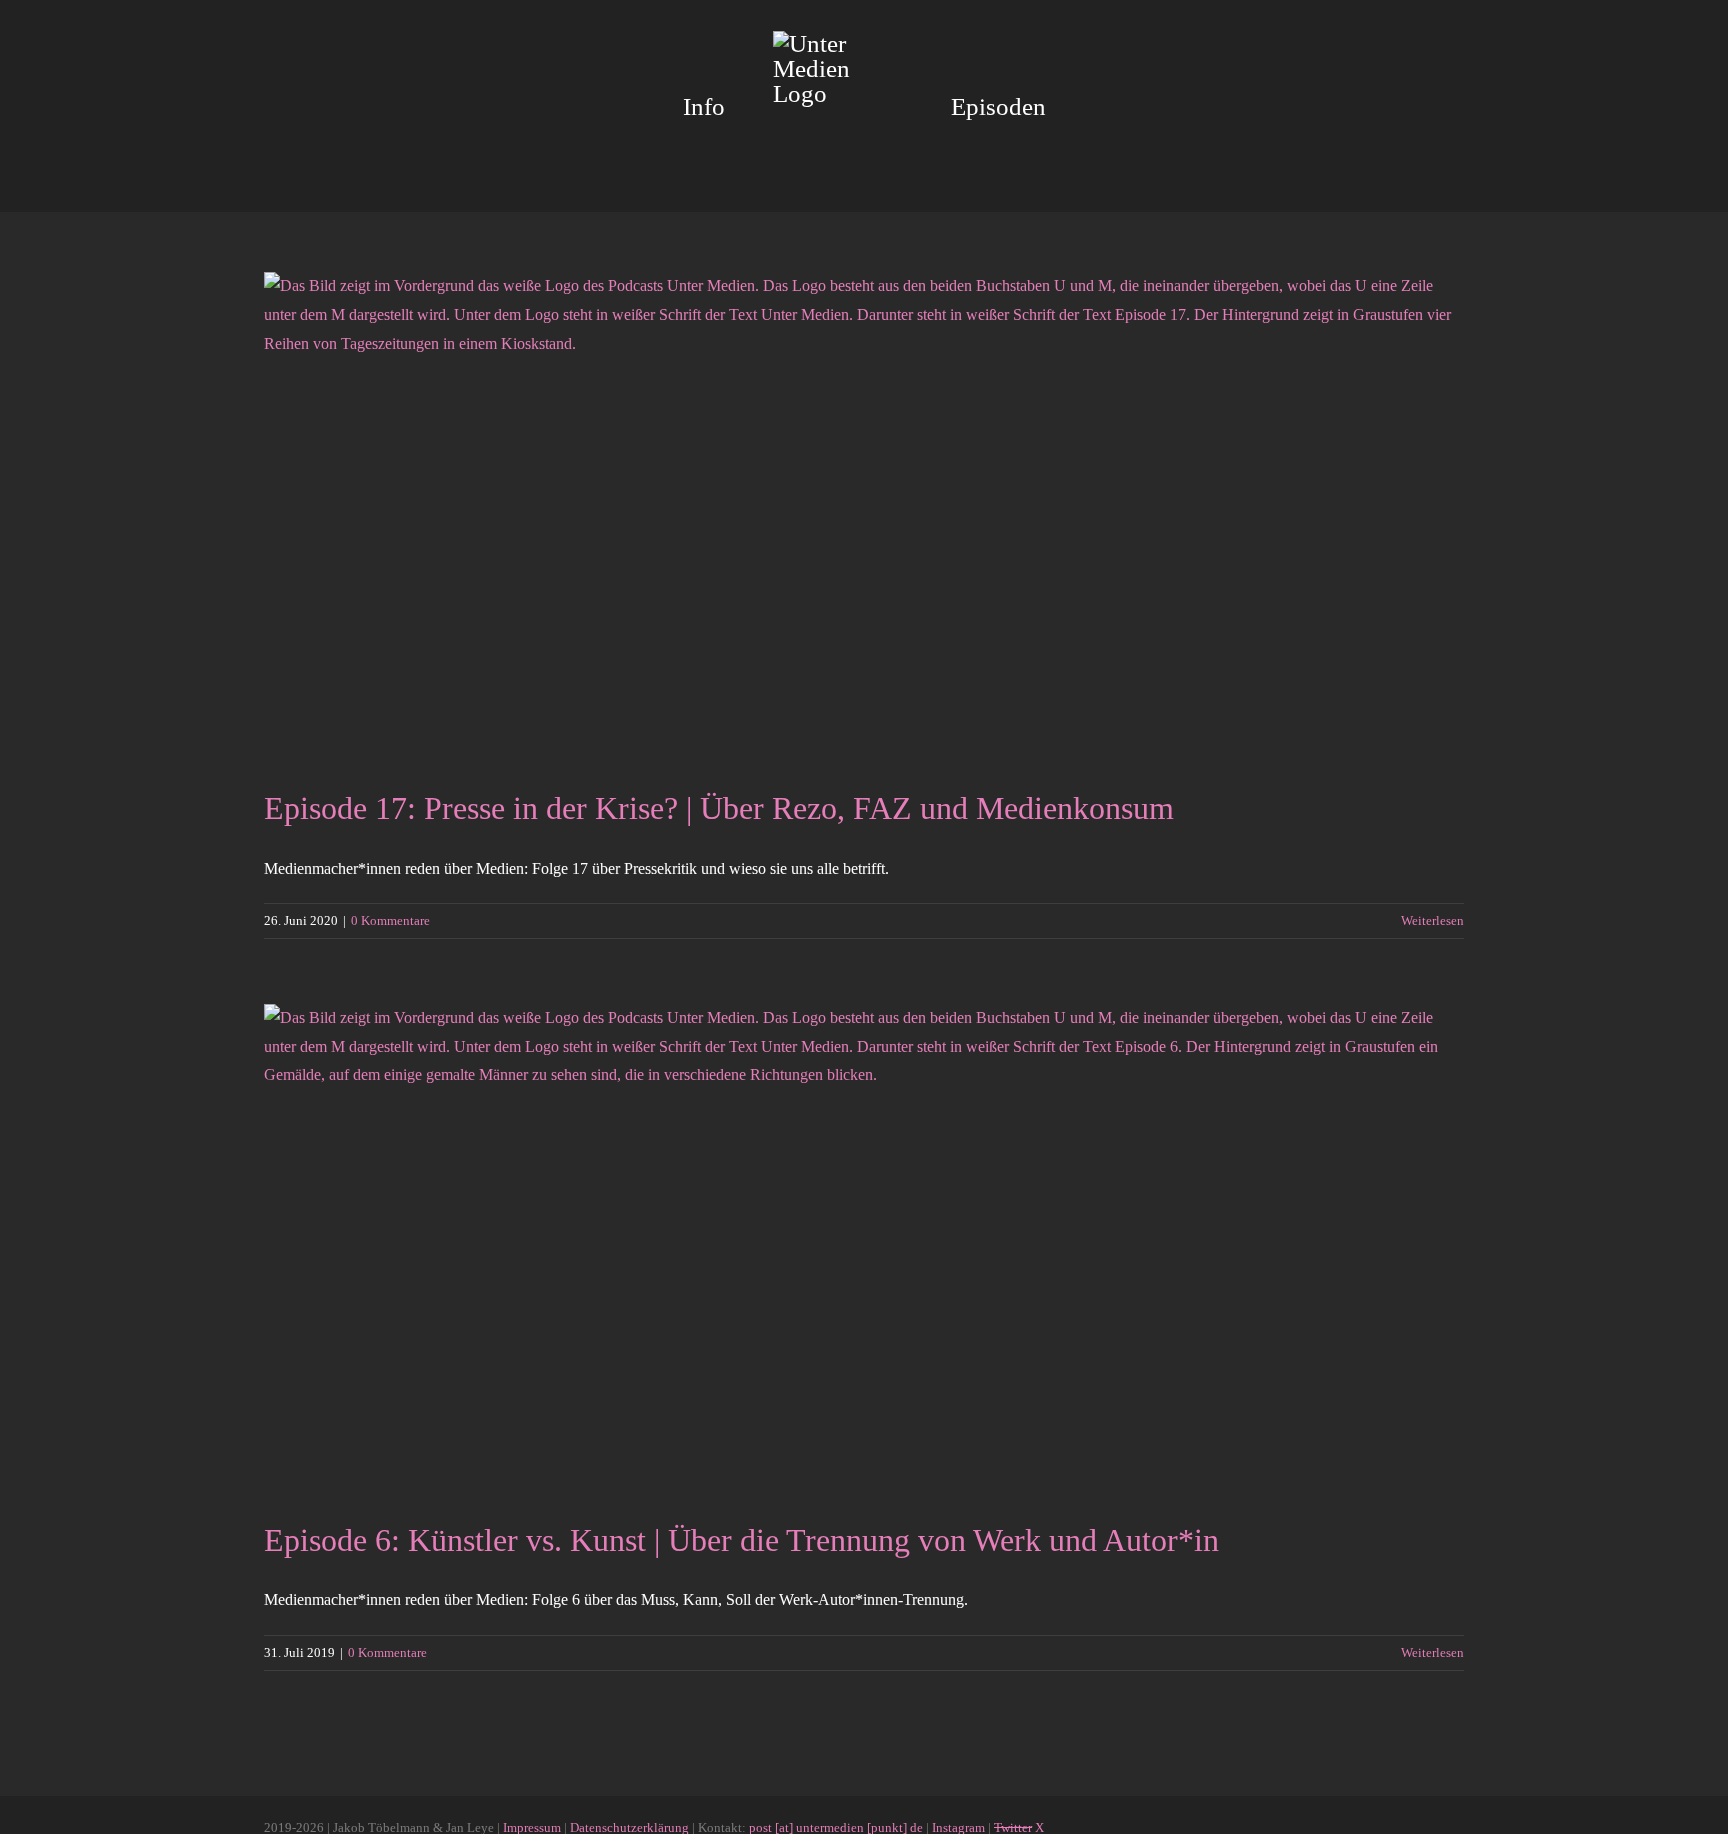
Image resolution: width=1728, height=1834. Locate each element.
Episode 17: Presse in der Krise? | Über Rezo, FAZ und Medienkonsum (719, 808)
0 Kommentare (390, 920)
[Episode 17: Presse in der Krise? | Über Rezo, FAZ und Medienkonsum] (864, 515)
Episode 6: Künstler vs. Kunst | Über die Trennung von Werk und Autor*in (741, 1540)
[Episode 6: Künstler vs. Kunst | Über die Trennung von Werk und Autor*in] (864, 1247)
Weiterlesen (1432, 920)
